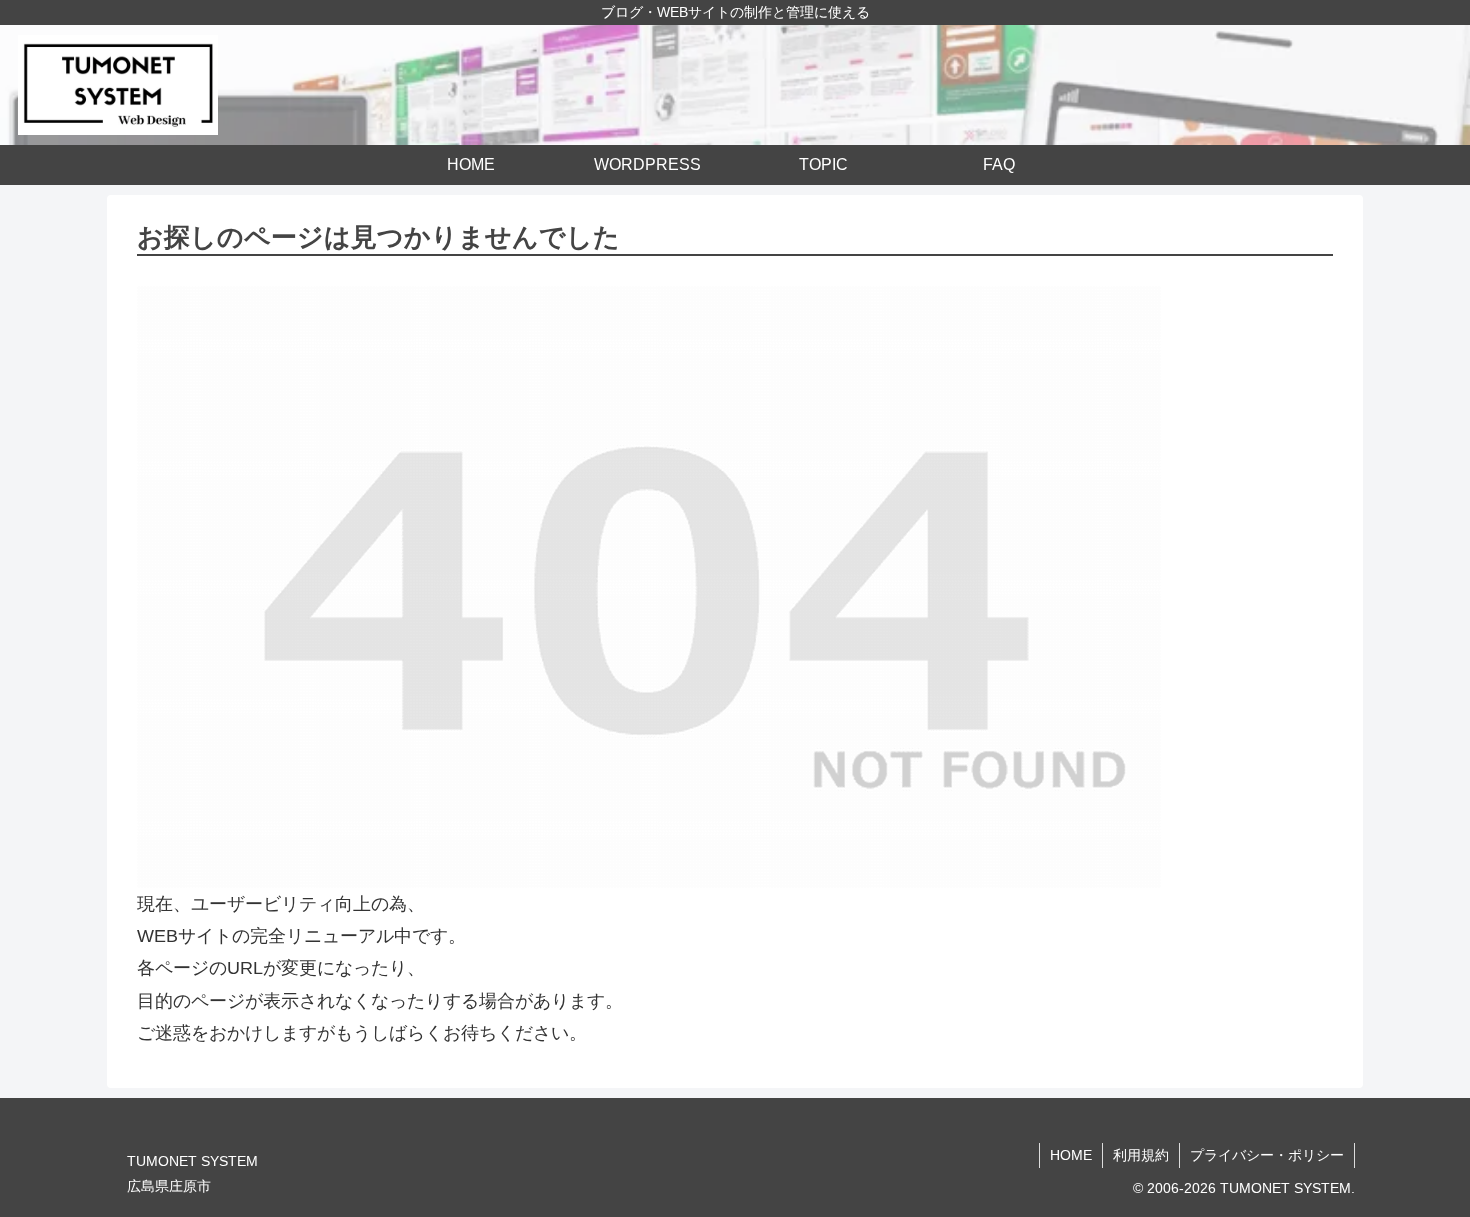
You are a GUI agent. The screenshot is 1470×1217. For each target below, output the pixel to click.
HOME (1071, 1155)
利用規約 (1141, 1155)
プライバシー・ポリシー (1267, 1155)
